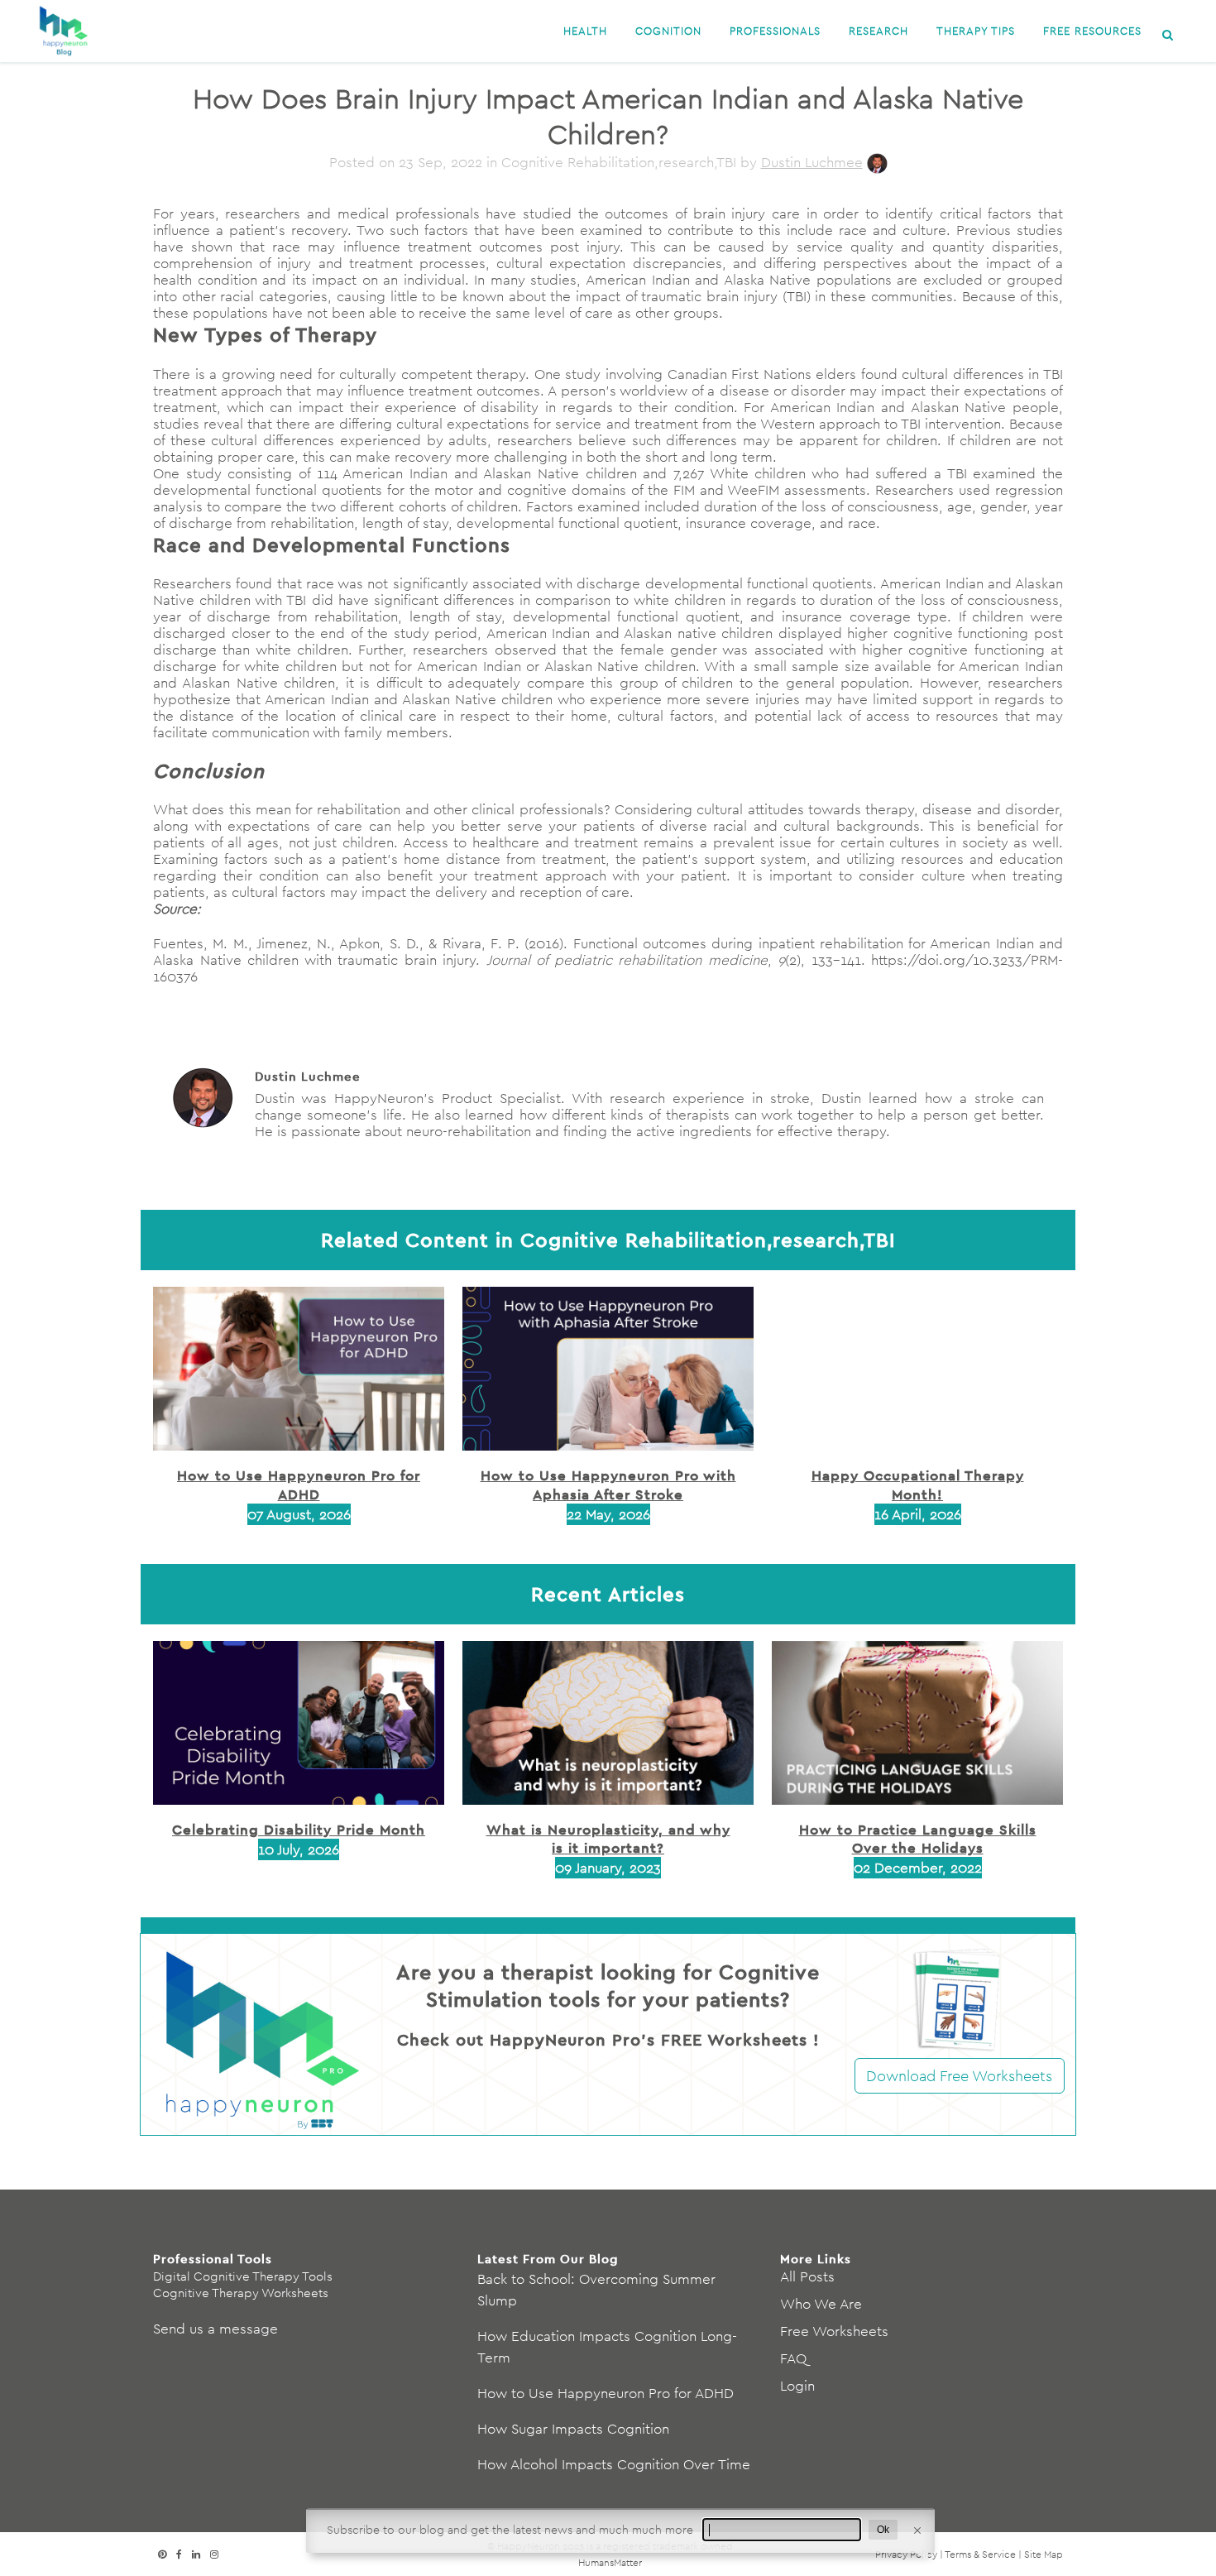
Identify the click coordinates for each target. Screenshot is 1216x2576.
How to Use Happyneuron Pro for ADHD (299, 1484)
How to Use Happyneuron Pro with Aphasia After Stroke (608, 1484)
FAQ (793, 2358)
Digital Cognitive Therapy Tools (243, 2276)
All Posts (807, 2276)
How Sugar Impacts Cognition (573, 2429)
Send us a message (215, 2329)
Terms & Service (980, 2554)
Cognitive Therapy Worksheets (241, 2293)
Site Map (1044, 2554)
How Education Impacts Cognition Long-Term (607, 2347)
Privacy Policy (906, 2554)
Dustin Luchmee (812, 162)
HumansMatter (610, 2562)
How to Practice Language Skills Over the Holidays (918, 1838)
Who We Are (821, 2304)
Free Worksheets (834, 2331)
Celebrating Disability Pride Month (299, 1829)
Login (797, 2386)
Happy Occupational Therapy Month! (918, 1484)
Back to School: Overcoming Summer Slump (596, 2290)
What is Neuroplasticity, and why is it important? (608, 1838)
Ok (883, 2530)
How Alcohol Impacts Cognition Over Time (614, 2464)
